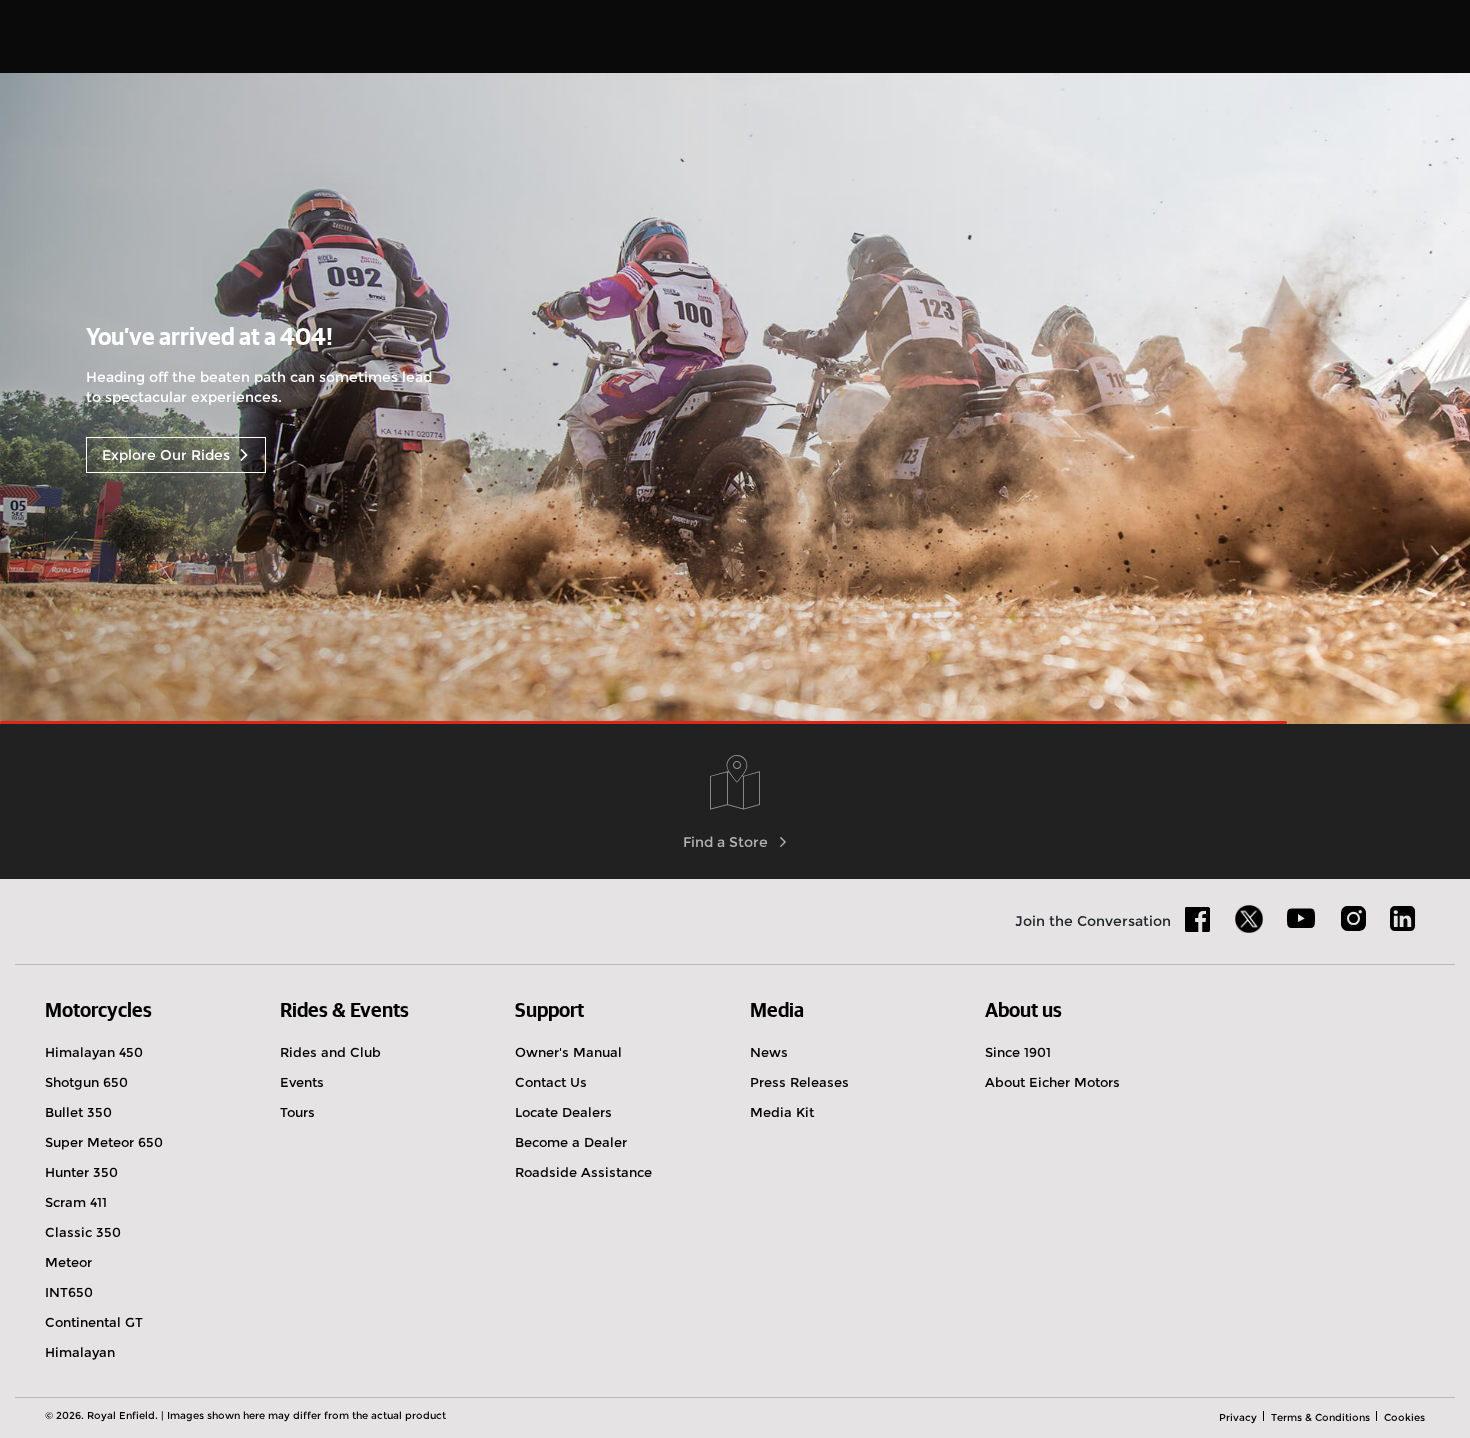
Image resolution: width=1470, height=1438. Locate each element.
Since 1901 (1018, 1052)
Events (302, 1082)
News (769, 1052)
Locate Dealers (563, 1112)
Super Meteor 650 (104, 1142)
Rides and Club (330, 1052)
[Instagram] (1353, 926)
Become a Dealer (571, 1142)
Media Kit (782, 1112)
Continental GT (94, 1322)
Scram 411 (76, 1202)
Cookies (1404, 1417)
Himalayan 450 (94, 1052)
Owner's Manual (568, 1052)
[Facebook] (1198, 926)
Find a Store (725, 842)
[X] (1249, 919)
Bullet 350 (78, 1112)
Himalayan (80, 1352)
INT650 (69, 1292)
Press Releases (799, 1082)
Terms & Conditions (1320, 1417)
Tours (297, 1112)
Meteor (68, 1262)
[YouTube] (1301, 927)
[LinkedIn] (1402, 926)
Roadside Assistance (583, 1172)
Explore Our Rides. (168, 455)
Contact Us (551, 1082)
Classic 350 (83, 1232)
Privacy (1238, 1417)
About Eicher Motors (1052, 1082)
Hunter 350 (81, 1172)
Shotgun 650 (86, 1082)
